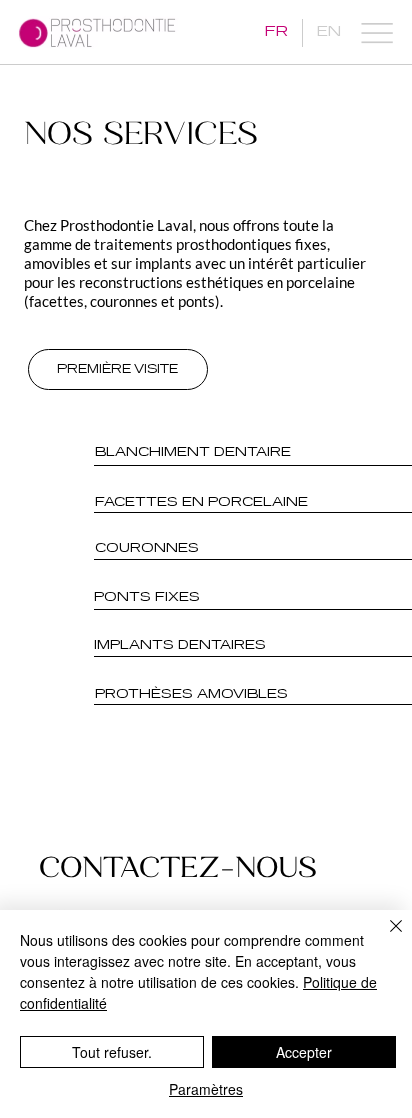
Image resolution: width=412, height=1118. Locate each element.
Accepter (304, 1052)
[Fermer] (384, 938)
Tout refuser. (112, 1052)
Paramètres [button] (206, 1089)
